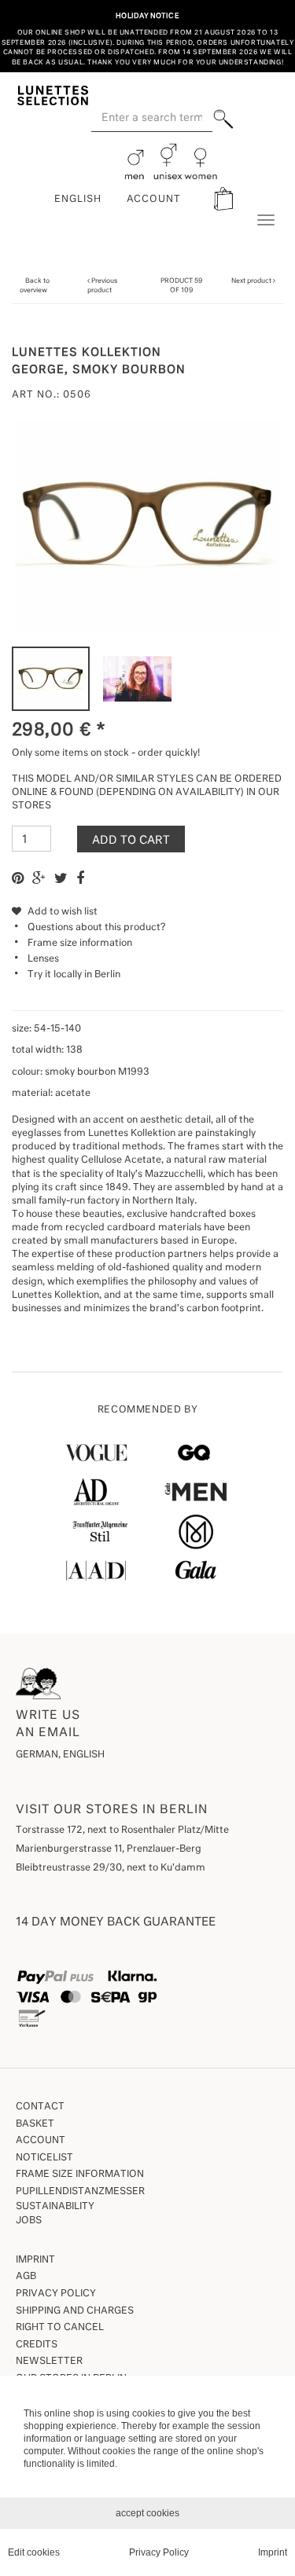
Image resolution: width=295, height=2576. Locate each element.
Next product (251, 281)
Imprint (35, 2260)
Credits (37, 2345)
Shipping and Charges (75, 2311)
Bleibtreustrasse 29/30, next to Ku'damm (111, 1868)
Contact (40, 2107)
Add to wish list (61, 912)
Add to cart (131, 841)
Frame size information (80, 944)
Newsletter (49, 2362)
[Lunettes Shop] (53, 95)
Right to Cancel (60, 2328)
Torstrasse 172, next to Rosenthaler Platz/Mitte (122, 1830)
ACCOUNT (154, 200)
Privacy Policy (56, 2294)
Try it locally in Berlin (74, 975)
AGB (26, 2277)
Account (41, 2141)
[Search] (223, 119)
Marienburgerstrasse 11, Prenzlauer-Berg (109, 1849)
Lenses (43, 959)
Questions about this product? (96, 928)
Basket (35, 2124)
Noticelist (44, 2158)
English (78, 200)
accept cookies (147, 2513)
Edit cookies (34, 2552)
